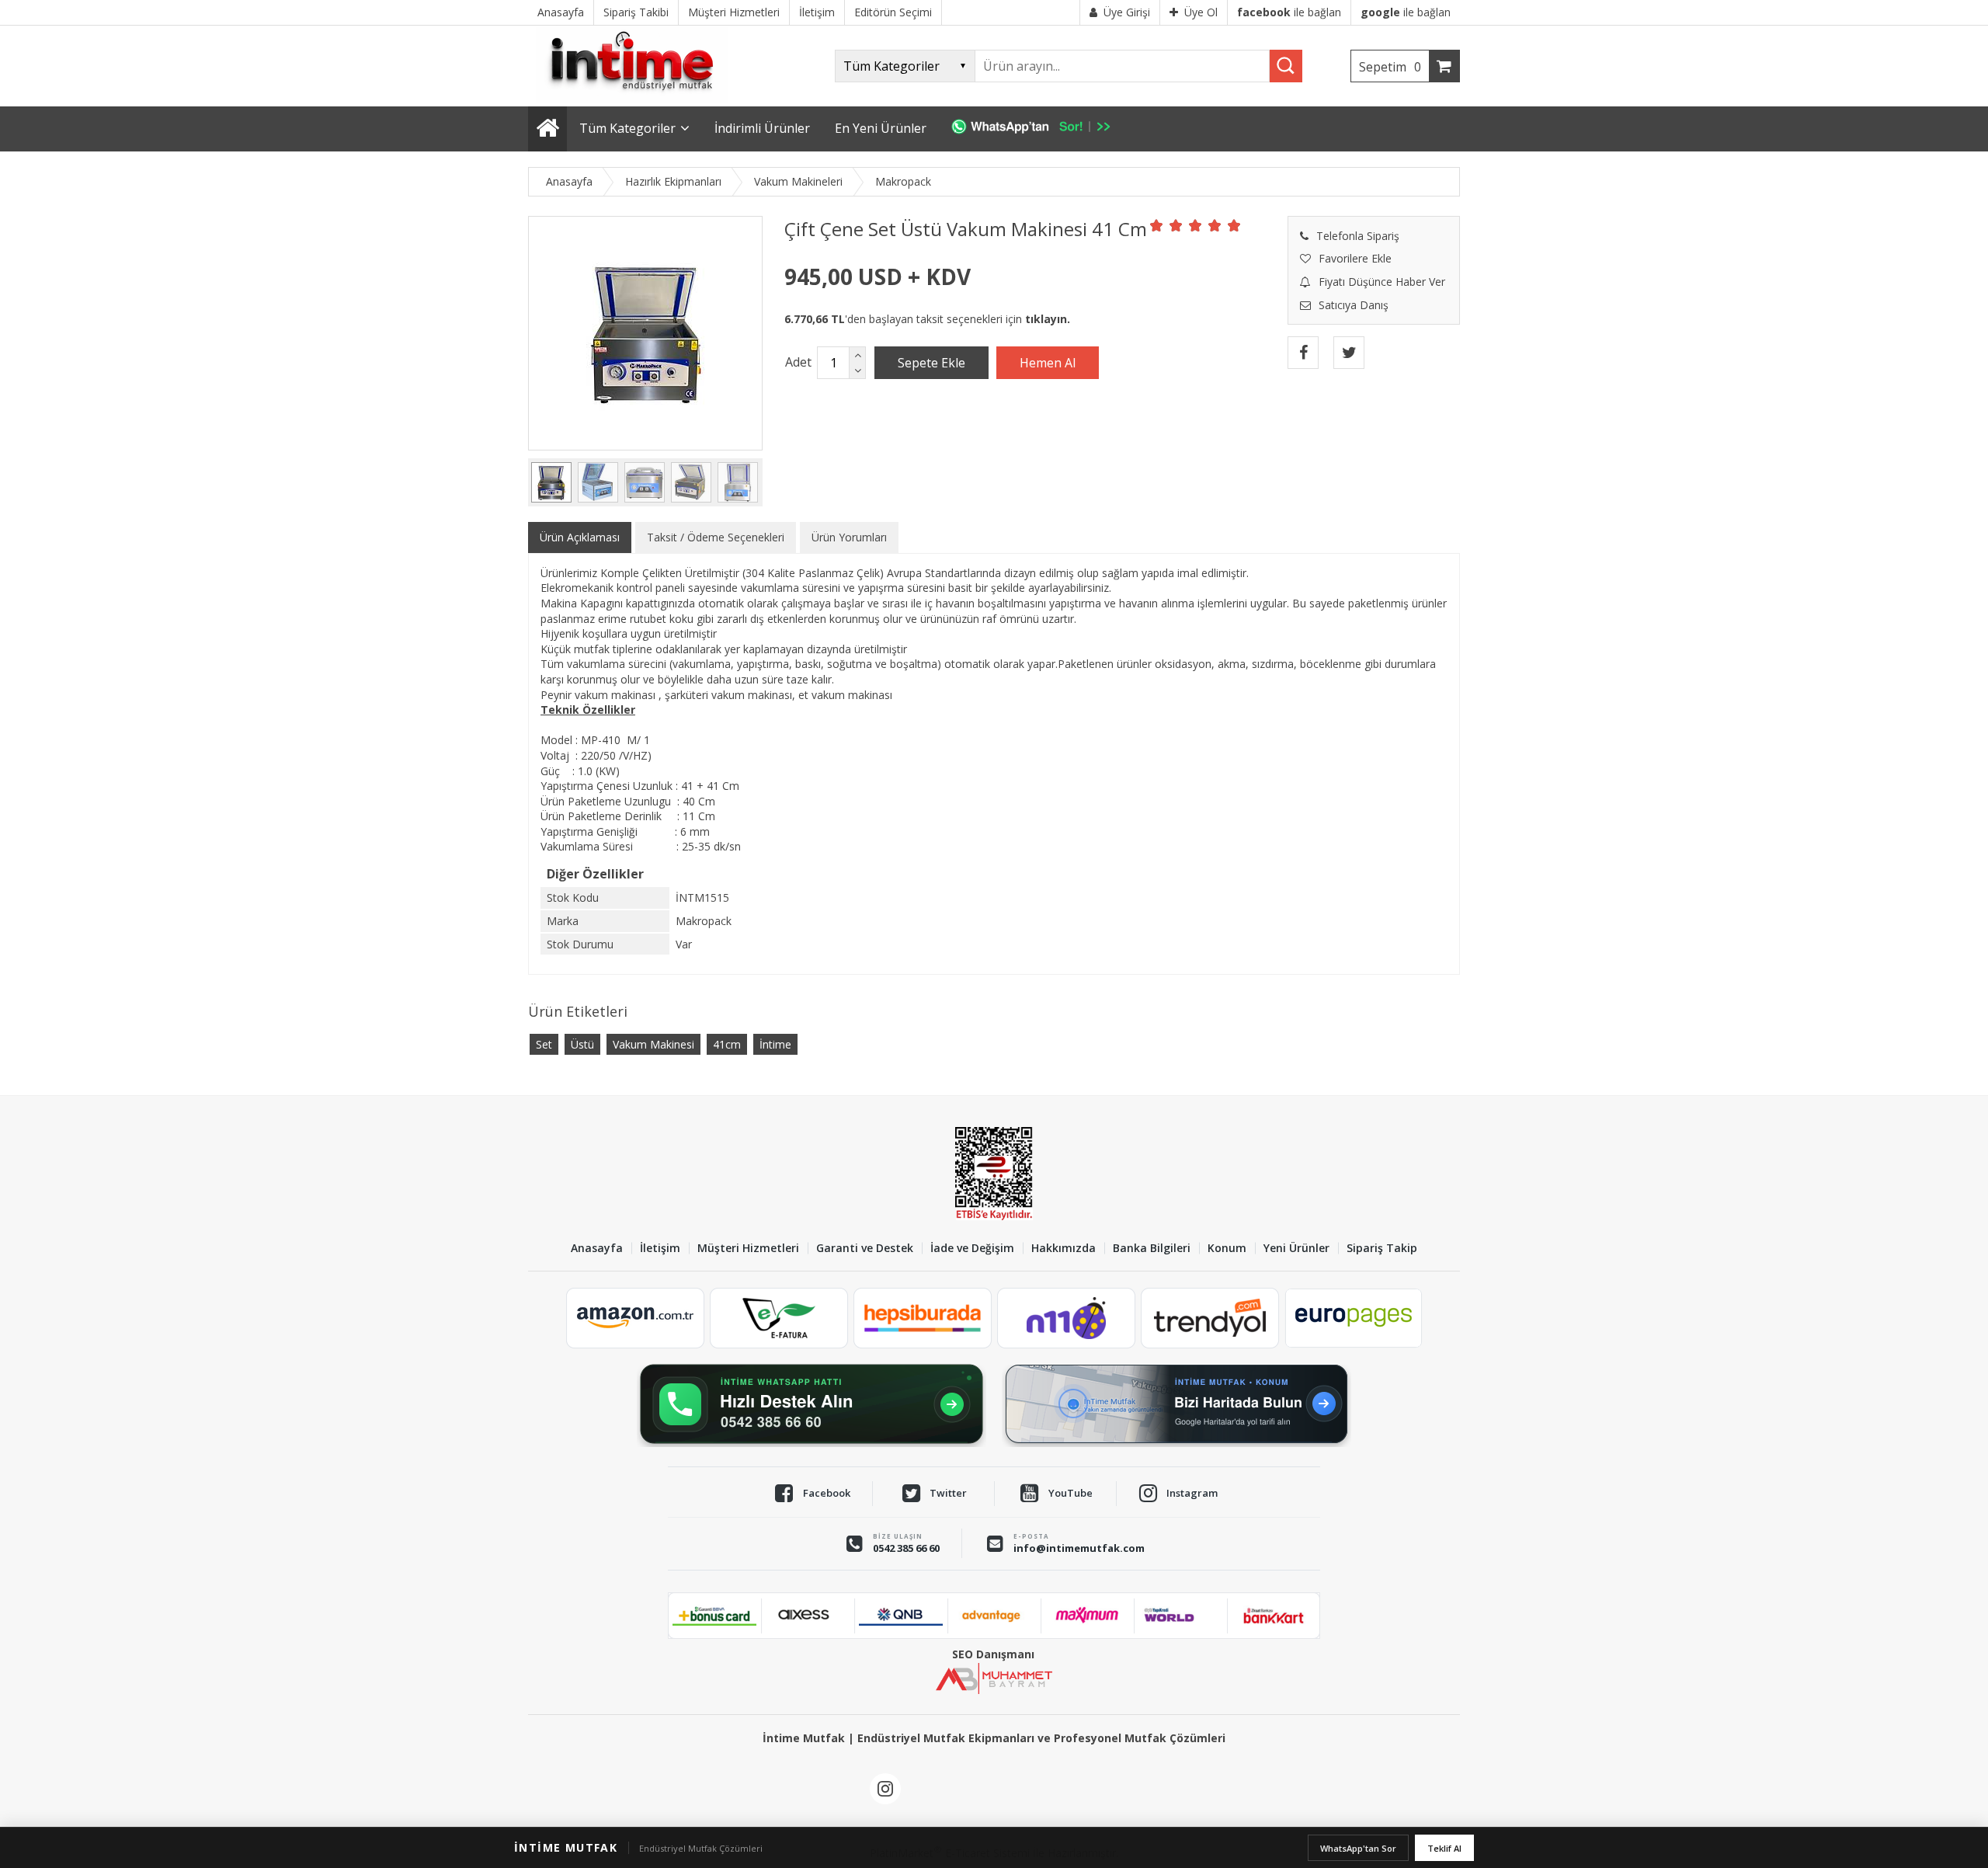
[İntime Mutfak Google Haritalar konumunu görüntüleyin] (1176, 1404)
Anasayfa (597, 1249)
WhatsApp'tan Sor (1358, 1848)
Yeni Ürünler (1296, 1249)
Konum (1227, 1249)
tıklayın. (1048, 319)
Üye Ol (1201, 12)
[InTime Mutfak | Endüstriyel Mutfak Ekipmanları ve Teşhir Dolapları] (637, 99)
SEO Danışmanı (993, 1654)
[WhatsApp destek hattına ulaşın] (812, 1404)
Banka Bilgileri (1152, 1249)
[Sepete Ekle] (931, 363)
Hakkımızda (1064, 1249)
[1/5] (1157, 225)
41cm (727, 1044)
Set (544, 1044)
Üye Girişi (1127, 12)
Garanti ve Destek (865, 1249)
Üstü (582, 1044)
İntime (775, 1044)
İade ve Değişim (972, 1249)
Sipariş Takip (1382, 1249)
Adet (798, 362)
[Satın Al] (1048, 363)
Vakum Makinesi (653, 1044)
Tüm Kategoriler (627, 128)
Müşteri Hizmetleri (748, 1249)
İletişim (660, 1249)
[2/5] (1166, 225)
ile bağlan (1289, 12)
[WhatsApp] (1039, 129)
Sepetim (1390, 67)
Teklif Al (1444, 1848)
